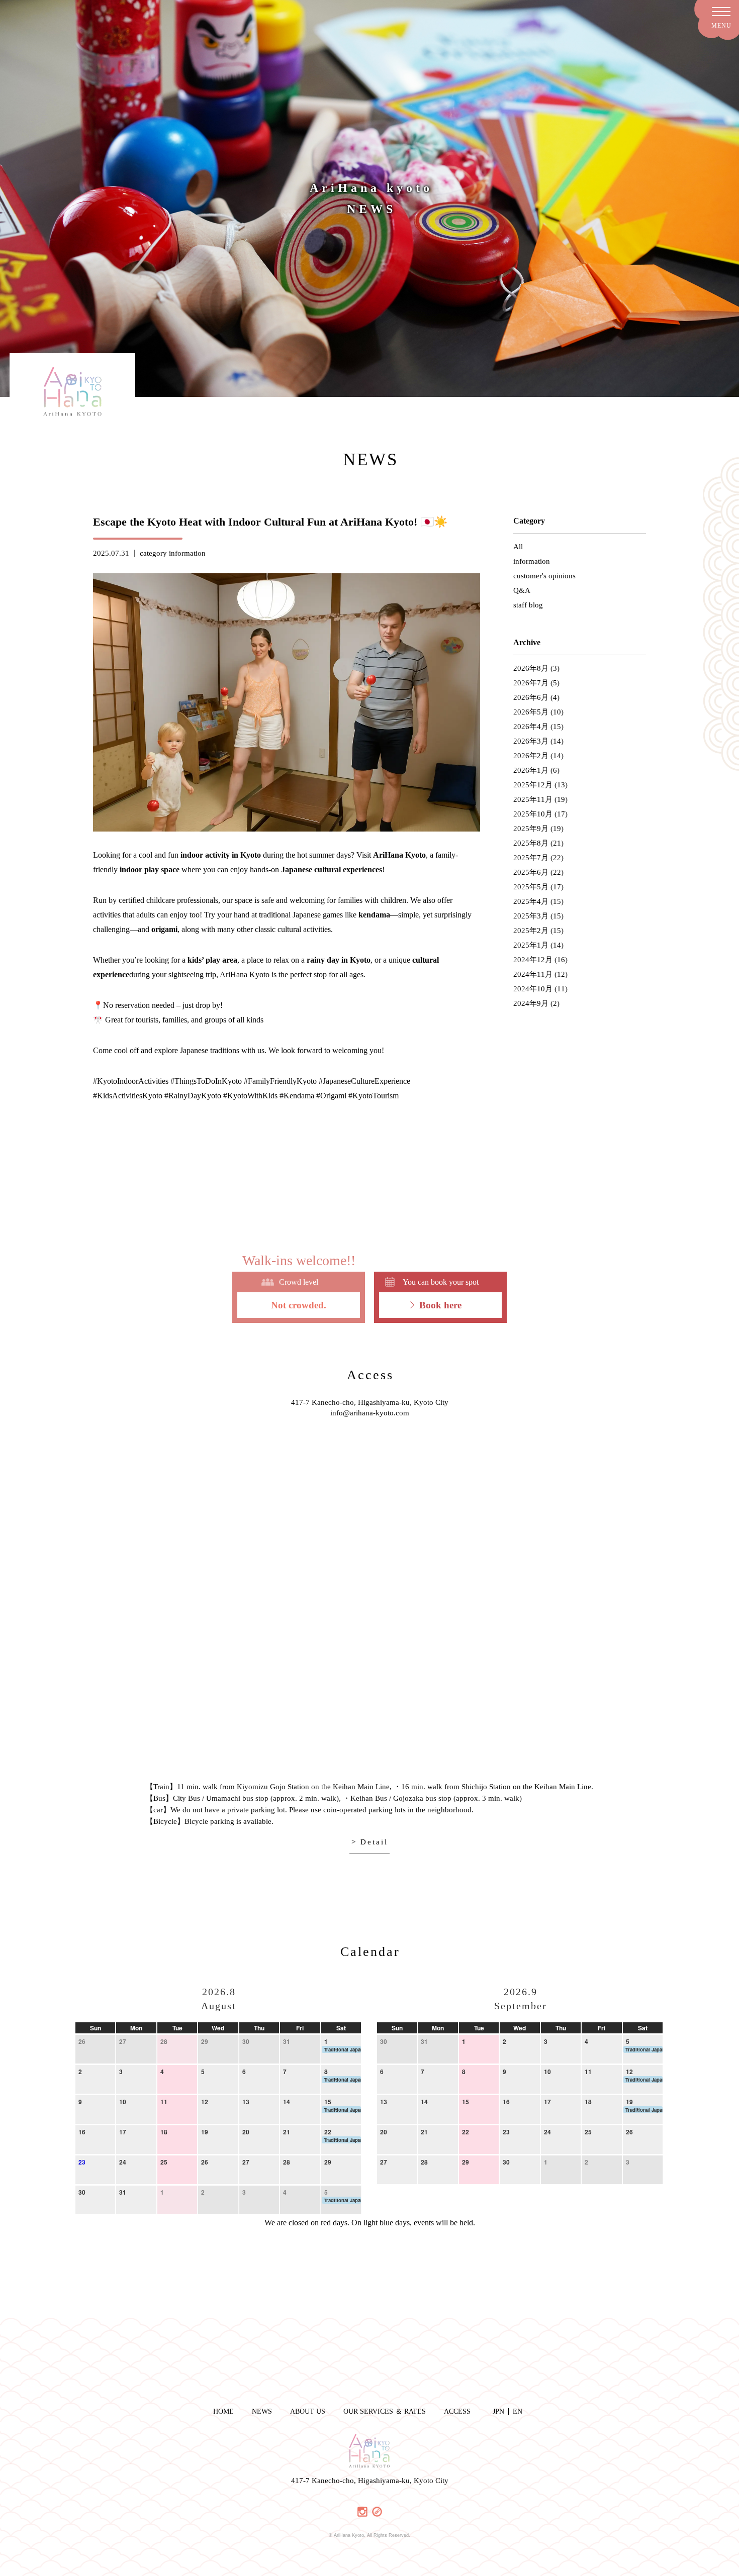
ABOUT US (308, 2411)
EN (518, 2411)
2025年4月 (531, 901)
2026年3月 (531, 741)
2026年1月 (531, 770)
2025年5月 (531, 887)
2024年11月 (533, 974)
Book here (440, 1305)
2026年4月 (531, 727)
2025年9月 (531, 829)
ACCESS (457, 2411)
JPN (498, 2411)
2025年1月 (531, 945)
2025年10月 (533, 814)
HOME (223, 2411)
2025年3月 (531, 916)
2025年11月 (533, 799)
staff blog (528, 605)
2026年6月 (531, 697)
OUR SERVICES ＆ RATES (385, 2411)
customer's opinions (544, 576)
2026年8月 (531, 668)
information (187, 553)
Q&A (522, 590)
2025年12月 (533, 785)
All (518, 547)
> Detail (370, 1842)
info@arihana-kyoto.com (370, 1413)
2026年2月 (531, 756)
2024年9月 (531, 1003)
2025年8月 (531, 843)
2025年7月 (531, 858)
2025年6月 (531, 872)
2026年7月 (531, 683)
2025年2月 (531, 931)
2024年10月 (533, 989)
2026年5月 (531, 712)
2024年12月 (533, 960)
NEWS (262, 2411)
